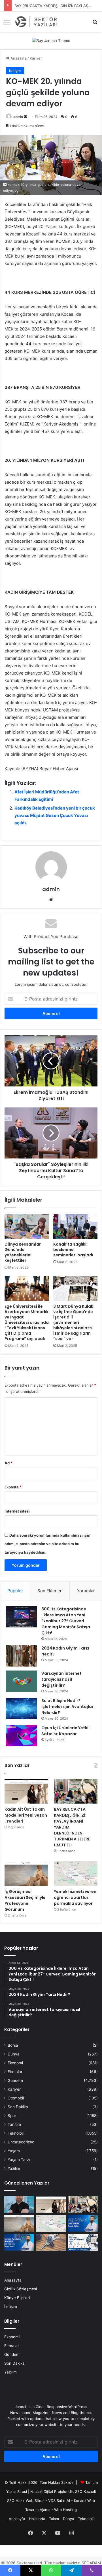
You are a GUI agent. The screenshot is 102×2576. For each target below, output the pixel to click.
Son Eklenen (50, 1591)
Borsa (13, 2045)
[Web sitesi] (51, 899)
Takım (54, 2519)
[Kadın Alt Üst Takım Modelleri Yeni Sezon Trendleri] (26, 1791)
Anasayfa (18, 58)
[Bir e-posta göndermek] (25, 117)
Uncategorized (21, 2142)
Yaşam (14, 2151)
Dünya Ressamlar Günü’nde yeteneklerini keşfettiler (23, 1252)
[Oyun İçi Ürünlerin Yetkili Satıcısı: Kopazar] (22, 1736)
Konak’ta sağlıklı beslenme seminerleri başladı (73, 1250)
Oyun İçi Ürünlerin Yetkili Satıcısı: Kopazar (66, 1731)
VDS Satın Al (59, 2501)
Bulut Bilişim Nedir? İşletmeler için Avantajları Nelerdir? (68, 1707)
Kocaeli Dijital (42, 2491)
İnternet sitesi (17, 1511)
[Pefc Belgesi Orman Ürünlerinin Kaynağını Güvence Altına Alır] (83, 2242)
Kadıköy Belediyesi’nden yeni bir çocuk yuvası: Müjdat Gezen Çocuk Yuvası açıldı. (55, 815)
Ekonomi (15, 2063)
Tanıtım (14, 2124)
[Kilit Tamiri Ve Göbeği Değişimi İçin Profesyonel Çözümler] (51, 2242)
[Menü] (7, 24)
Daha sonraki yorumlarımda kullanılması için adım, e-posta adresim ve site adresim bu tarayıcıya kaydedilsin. (47, 1544)
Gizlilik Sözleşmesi (21, 2289)
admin (18, 117)
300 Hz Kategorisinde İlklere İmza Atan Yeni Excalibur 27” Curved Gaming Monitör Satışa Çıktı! (66, 1621)
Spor (12, 2116)
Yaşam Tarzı (19, 2160)
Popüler (15, 1591)
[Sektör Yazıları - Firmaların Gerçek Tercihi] (37, 22)
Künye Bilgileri (17, 2298)
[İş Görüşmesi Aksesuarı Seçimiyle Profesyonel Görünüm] (26, 1873)
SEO (79, 2491)
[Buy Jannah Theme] (51, 40)
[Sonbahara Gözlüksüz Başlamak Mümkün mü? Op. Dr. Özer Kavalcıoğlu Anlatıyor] (19, 2204)
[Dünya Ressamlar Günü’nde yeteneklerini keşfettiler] (27, 1226)
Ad (8, 1463)
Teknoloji (16, 2133)
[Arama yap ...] (95, 24)
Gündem (15, 2080)
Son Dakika (18, 2107)
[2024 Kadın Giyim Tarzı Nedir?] (22, 1656)
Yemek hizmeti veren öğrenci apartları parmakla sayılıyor (75, 1897)
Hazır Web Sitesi (30, 2501)
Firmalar (15, 2072)
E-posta (13, 1487)
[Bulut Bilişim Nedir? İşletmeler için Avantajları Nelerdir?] (22, 1708)
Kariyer (36, 58)
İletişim (11, 2307)
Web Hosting (65, 2510)
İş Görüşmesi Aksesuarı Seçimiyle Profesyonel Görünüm (25, 1900)
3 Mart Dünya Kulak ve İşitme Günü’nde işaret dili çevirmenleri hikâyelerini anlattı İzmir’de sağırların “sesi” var (73, 1322)
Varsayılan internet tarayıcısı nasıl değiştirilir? (61, 1679)
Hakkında (37, 2519)
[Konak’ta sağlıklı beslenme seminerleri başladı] (75, 1226)
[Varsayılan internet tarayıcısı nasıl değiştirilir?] (22, 1681)
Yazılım (14, 2168)
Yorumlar (86, 1591)
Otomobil (16, 2098)
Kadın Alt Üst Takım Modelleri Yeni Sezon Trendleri (26, 1815)
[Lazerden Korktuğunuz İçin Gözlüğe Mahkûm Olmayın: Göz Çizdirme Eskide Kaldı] (83, 2223)
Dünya (14, 2054)
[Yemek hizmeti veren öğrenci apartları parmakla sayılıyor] (76, 1873)
